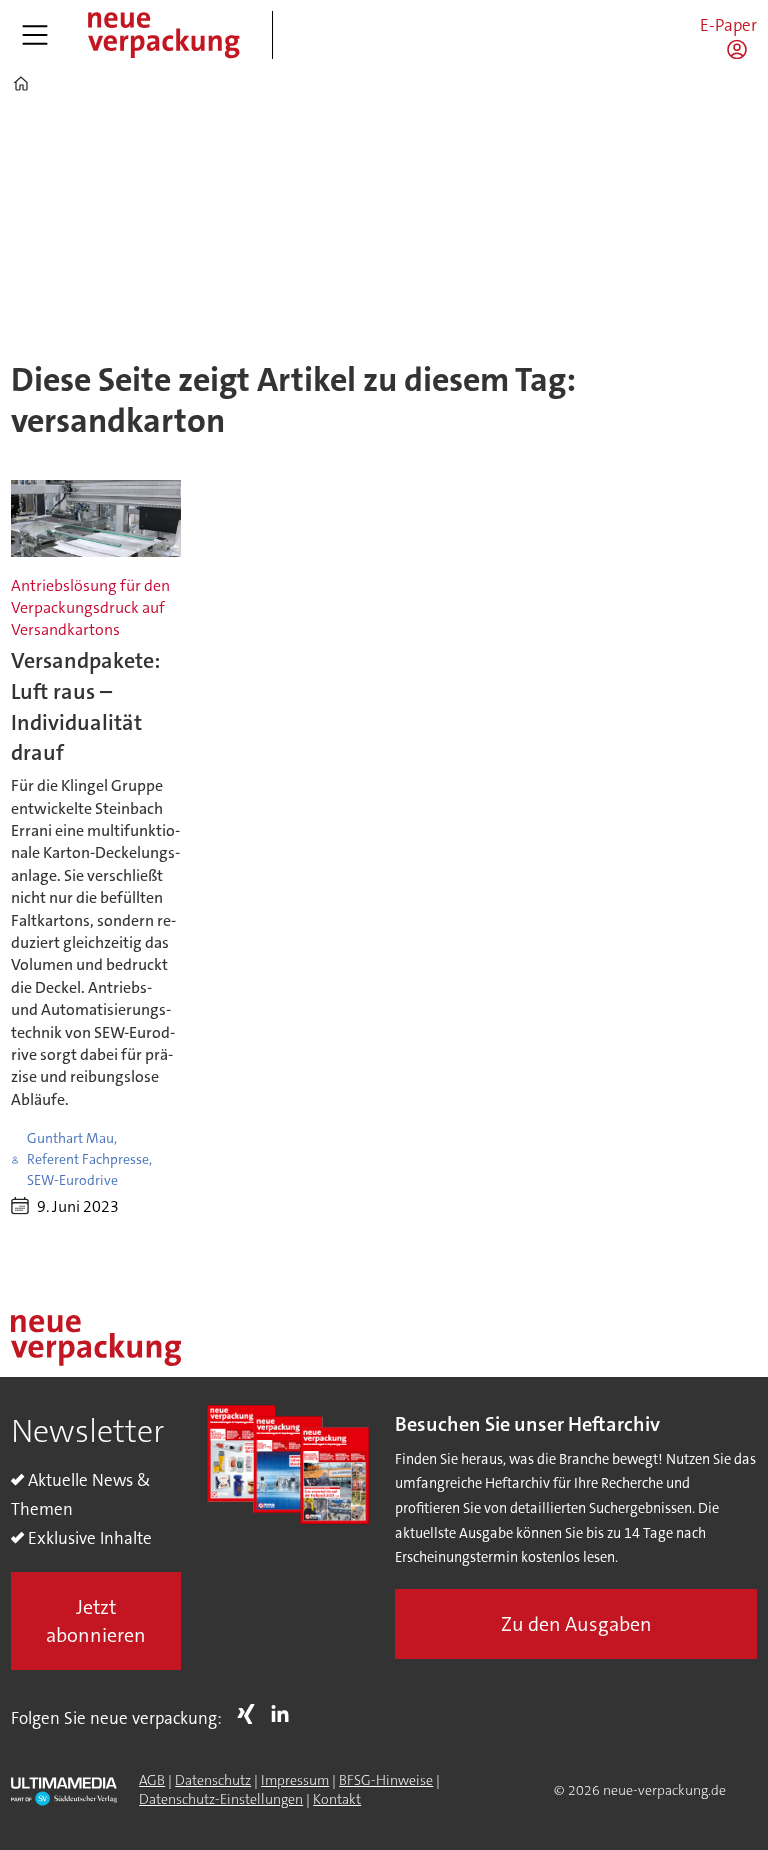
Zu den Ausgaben (576, 1624)
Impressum (295, 1780)
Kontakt (337, 1799)
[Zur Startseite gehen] (163, 35)
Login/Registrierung (742, 49)
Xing (251, 1714)
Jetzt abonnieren (96, 1621)
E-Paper (728, 25)
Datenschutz (213, 1780)
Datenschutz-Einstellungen (221, 1799)
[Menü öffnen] (35, 35)
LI (285, 1714)
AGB (152, 1780)
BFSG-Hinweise (386, 1780)
